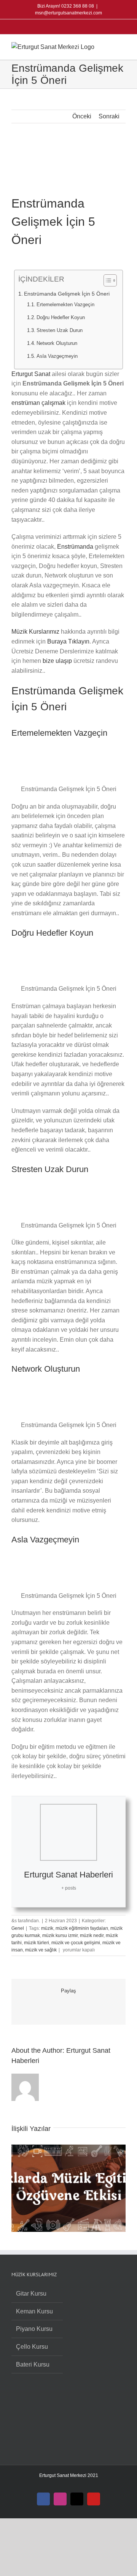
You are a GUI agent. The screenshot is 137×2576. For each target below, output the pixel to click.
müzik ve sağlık (41, 1950)
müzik (47, 1928)
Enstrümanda (76, 547)
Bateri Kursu (33, 2364)
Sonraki (109, 116)
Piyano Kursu (34, 2329)
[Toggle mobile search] (109, 46)
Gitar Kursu (31, 2294)
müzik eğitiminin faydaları (82, 1928)
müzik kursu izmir (60, 1936)
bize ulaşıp (57, 661)
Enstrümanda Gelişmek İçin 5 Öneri (67, 294)
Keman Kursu (34, 2311)
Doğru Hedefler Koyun (61, 317)
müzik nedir (92, 1936)
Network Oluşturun (57, 343)
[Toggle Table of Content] (106, 280)
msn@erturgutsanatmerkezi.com (68, 13)
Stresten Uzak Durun (60, 330)
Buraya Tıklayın (68, 641)
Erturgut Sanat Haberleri (68, 1875)
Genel (18, 1928)
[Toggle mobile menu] (123, 46)
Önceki (82, 116)
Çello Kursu (32, 2347)
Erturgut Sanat (31, 374)
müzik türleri (37, 1943)
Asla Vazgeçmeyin (57, 356)
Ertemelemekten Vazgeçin (65, 304)
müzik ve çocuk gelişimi (76, 1943)
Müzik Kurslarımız (35, 632)
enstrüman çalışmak (38, 403)
